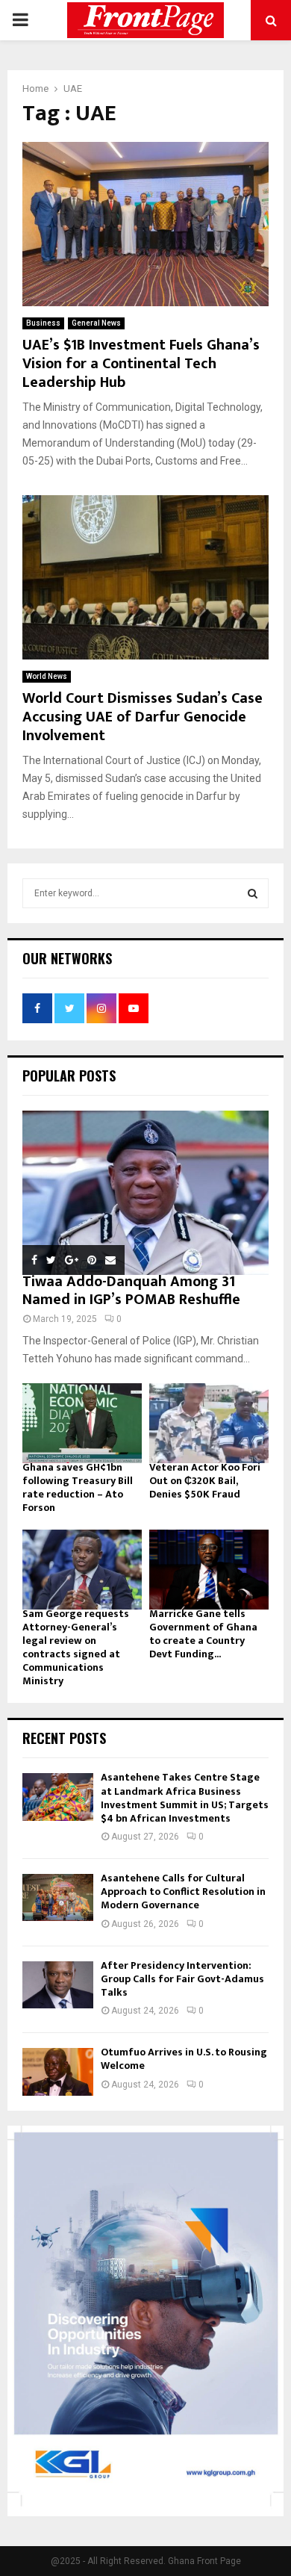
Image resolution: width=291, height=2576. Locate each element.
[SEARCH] (253, 893)
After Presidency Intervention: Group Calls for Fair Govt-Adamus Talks (182, 1979)
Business (43, 323)
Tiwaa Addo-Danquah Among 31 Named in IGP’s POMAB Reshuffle (131, 1291)
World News (47, 676)
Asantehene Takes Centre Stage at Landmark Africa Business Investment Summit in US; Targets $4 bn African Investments (185, 1798)
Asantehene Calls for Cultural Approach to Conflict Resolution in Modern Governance (183, 1891)
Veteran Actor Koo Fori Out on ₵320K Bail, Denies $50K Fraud (205, 1481)
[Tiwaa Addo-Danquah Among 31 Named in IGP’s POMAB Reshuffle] (145, 1193)
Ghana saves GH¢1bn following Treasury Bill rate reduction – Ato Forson (78, 1487)
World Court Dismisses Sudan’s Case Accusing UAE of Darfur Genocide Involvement (143, 717)
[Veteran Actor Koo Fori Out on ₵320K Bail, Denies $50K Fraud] (209, 1423)
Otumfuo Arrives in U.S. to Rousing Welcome (184, 2059)
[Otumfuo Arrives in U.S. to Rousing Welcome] (58, 2071)
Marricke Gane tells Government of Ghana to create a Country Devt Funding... (203, 1634)
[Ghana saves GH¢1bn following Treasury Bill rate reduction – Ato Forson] (82, 1423)
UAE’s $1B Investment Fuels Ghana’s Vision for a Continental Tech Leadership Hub (141, 364)
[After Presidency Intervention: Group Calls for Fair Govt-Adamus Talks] (58, 1985)
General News (96, 323)
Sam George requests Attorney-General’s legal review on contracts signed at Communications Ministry (76, 1647)
